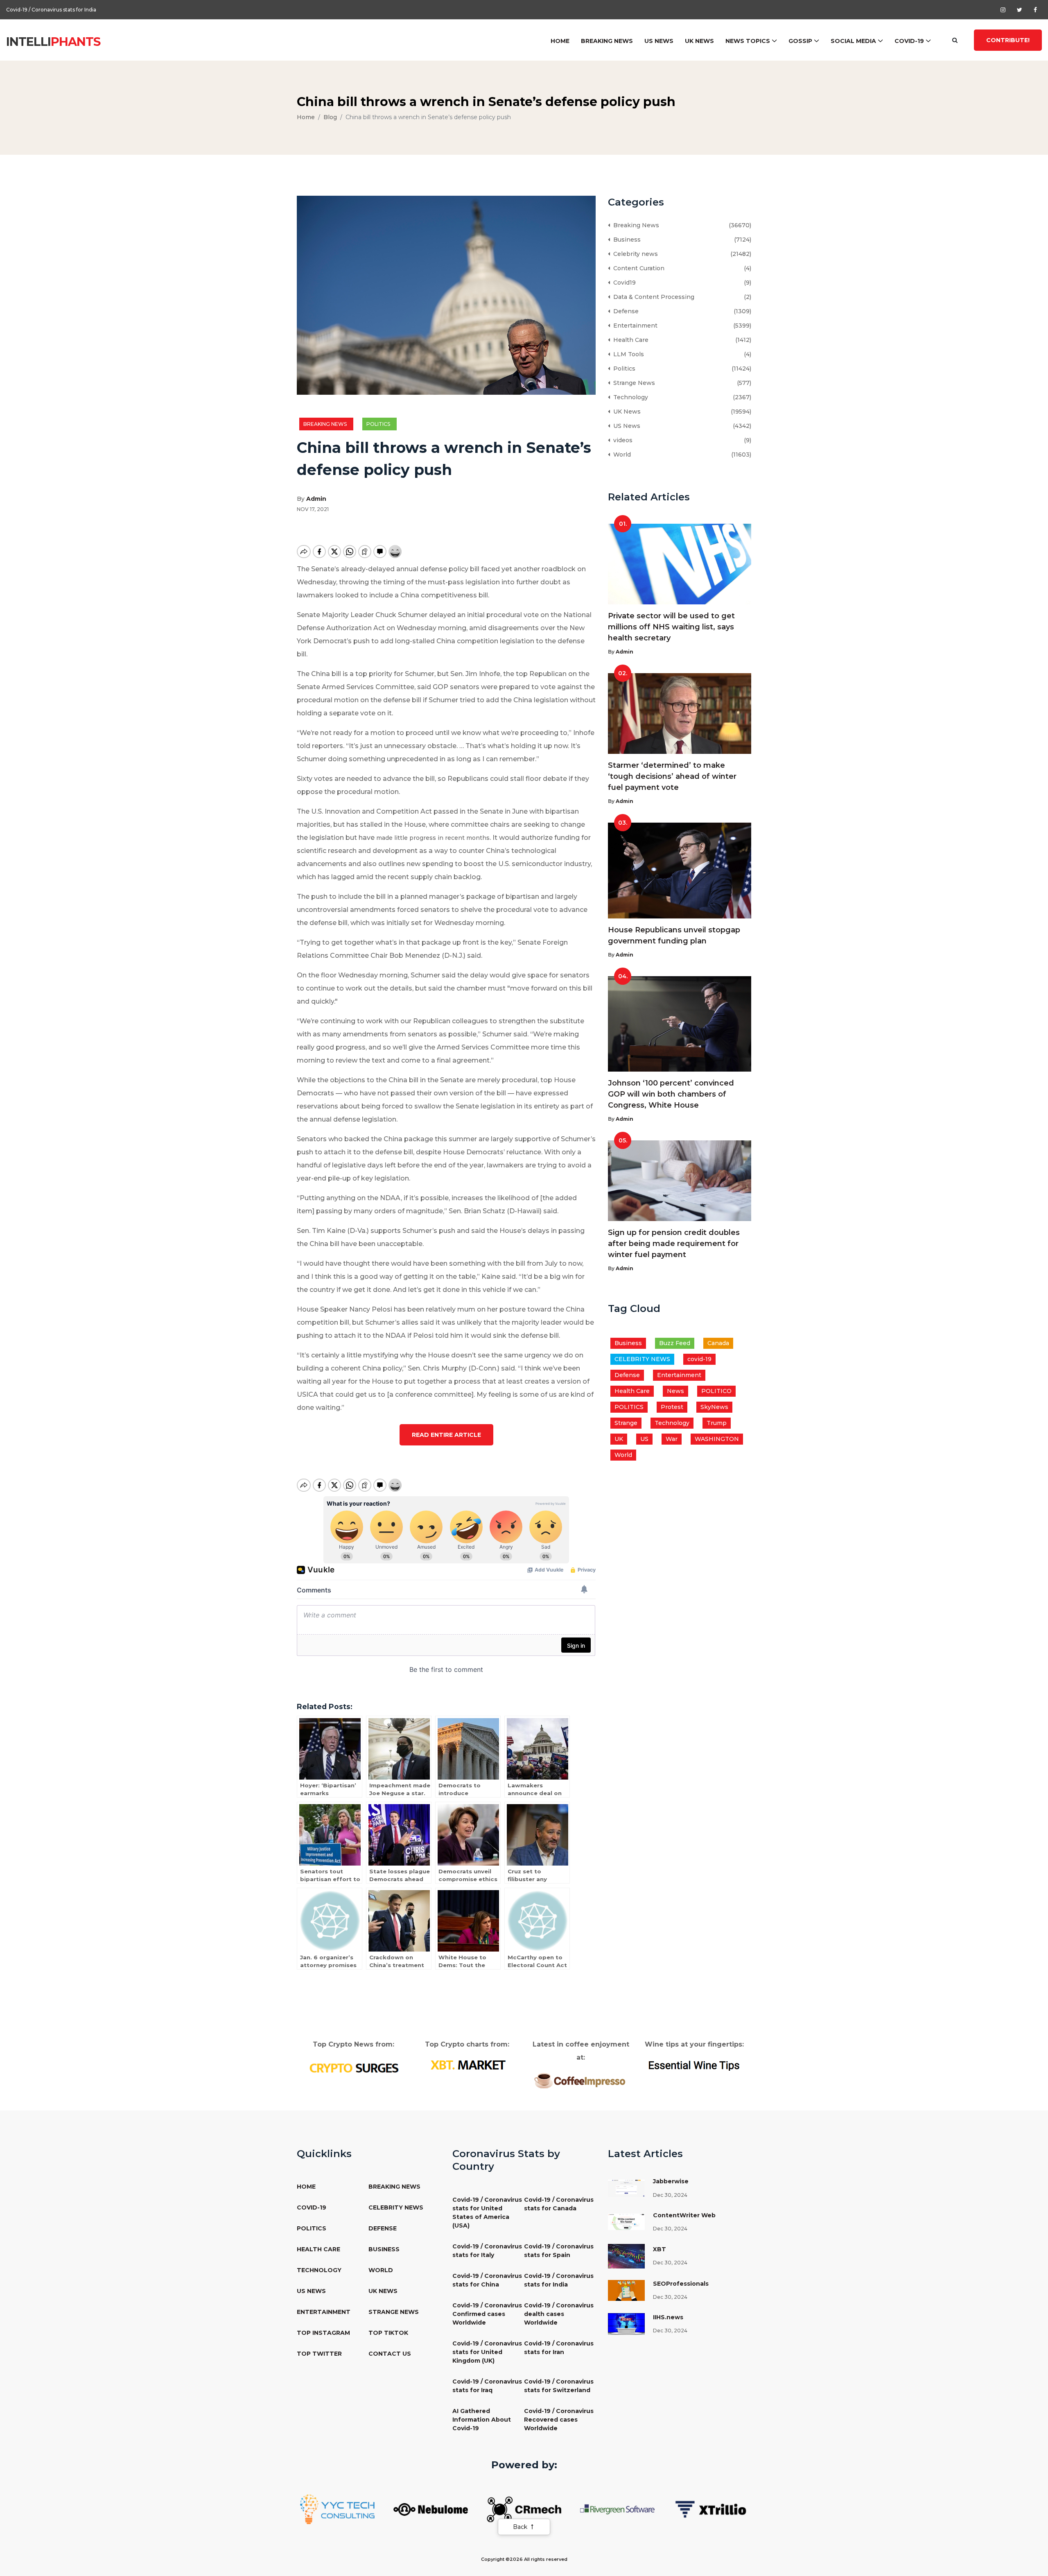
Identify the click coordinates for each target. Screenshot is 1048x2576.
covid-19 (699, 1359)
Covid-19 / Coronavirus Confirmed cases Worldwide (70, 10)
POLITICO (716, 1391)
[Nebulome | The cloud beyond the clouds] (431, 2509)
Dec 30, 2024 (670, 2195)
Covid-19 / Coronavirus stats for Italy (487, 2251)
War (672, 1439)
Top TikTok (388, 2333)
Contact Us (390, 2354)
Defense (624, 311)
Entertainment (634, 326)
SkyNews (714, 1407)
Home (560, 41)
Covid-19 (909, 41)
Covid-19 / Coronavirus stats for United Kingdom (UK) (487, 2352)
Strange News (632, 383)
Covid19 (623, 283)
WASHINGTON (717, 1439)
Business (625, 240)
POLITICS (629, 1407)
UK (619, 1439)
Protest (672, 1407)
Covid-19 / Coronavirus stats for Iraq (487, 2386)
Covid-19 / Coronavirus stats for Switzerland (559, 2386)
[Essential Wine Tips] (695, 2065)
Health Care (629, 340)
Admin (316, 499)
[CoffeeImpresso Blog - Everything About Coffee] (581, 2080)
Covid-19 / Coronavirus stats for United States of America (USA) (487, 2213)
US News (659, 41)
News (675, 1391)
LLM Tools (627, 354)
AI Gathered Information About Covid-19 (482, 2420)
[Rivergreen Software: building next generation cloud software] (617, 2509)
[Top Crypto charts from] (467, 2065)
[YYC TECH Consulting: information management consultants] (337, 2509)
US (644, 1439)
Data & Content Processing (652, 297)
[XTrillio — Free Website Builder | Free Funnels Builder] (711, 2509)
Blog (330, 117)
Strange (626, 1423)
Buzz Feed (675, 1343)
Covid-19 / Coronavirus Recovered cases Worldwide (559, 2420)
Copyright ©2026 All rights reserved (524, 2559)
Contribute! (1008, 40)
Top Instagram (323, 2333)
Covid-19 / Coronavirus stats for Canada (559, 2204)
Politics (379, 424)
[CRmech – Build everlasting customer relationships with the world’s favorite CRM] (524, 2509)
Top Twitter (319, 2354)
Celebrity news (634, 254)
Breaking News (607, 41)
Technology (629, 397)
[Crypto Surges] (353, 2067)
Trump (717, 1423)
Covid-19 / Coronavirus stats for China (487, 2280)
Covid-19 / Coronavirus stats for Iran (559, 2348)
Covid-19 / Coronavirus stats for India (559, 2280)
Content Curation (637, 268)
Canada (718, 1343)
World (620, 455)
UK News (699, 41)
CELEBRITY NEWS (642, 1359)
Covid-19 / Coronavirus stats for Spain (559, 2251)
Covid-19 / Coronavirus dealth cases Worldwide (559, 2314)
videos (621, 440)
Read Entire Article (446, 1435)
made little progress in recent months (433, 838)
